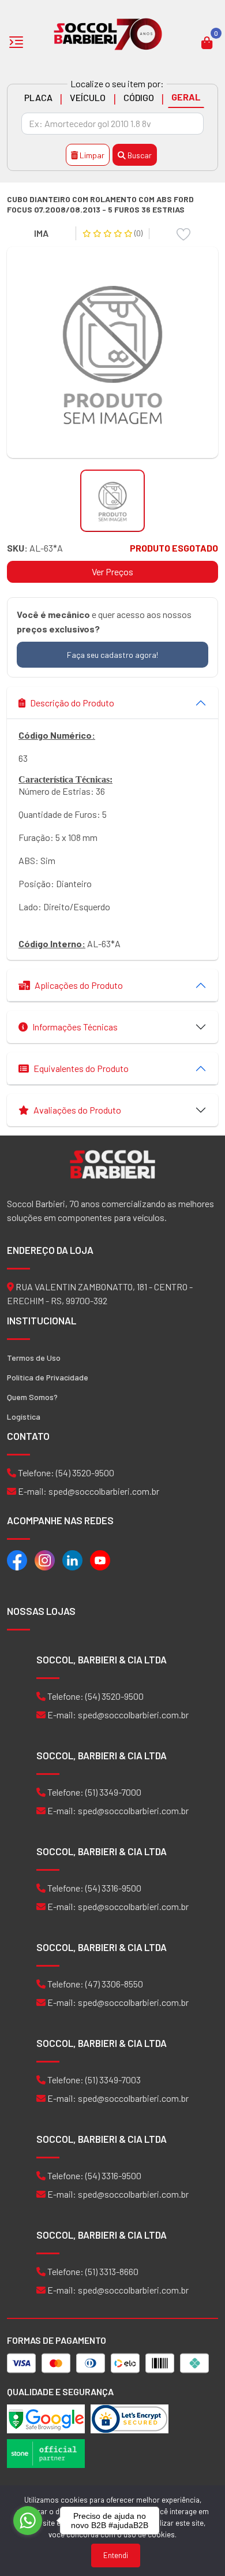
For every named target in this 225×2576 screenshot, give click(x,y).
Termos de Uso (34, 1358)
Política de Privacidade (48, 1377)
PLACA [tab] (38, 97)
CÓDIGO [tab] (139, 97)
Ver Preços (112, 572)
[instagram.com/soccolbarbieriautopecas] (45, 1559)
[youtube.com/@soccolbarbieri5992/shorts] (100, 1559)
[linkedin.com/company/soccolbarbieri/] (72, 1559)
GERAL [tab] (186, 97)
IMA (41, 233)
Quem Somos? (32, 1397)
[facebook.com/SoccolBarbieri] (17, 1559)
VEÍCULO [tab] (88, 97)
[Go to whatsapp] (28, 2521)
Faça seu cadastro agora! (112, 655)
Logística (24, 1417)
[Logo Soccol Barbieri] (108, 33)
